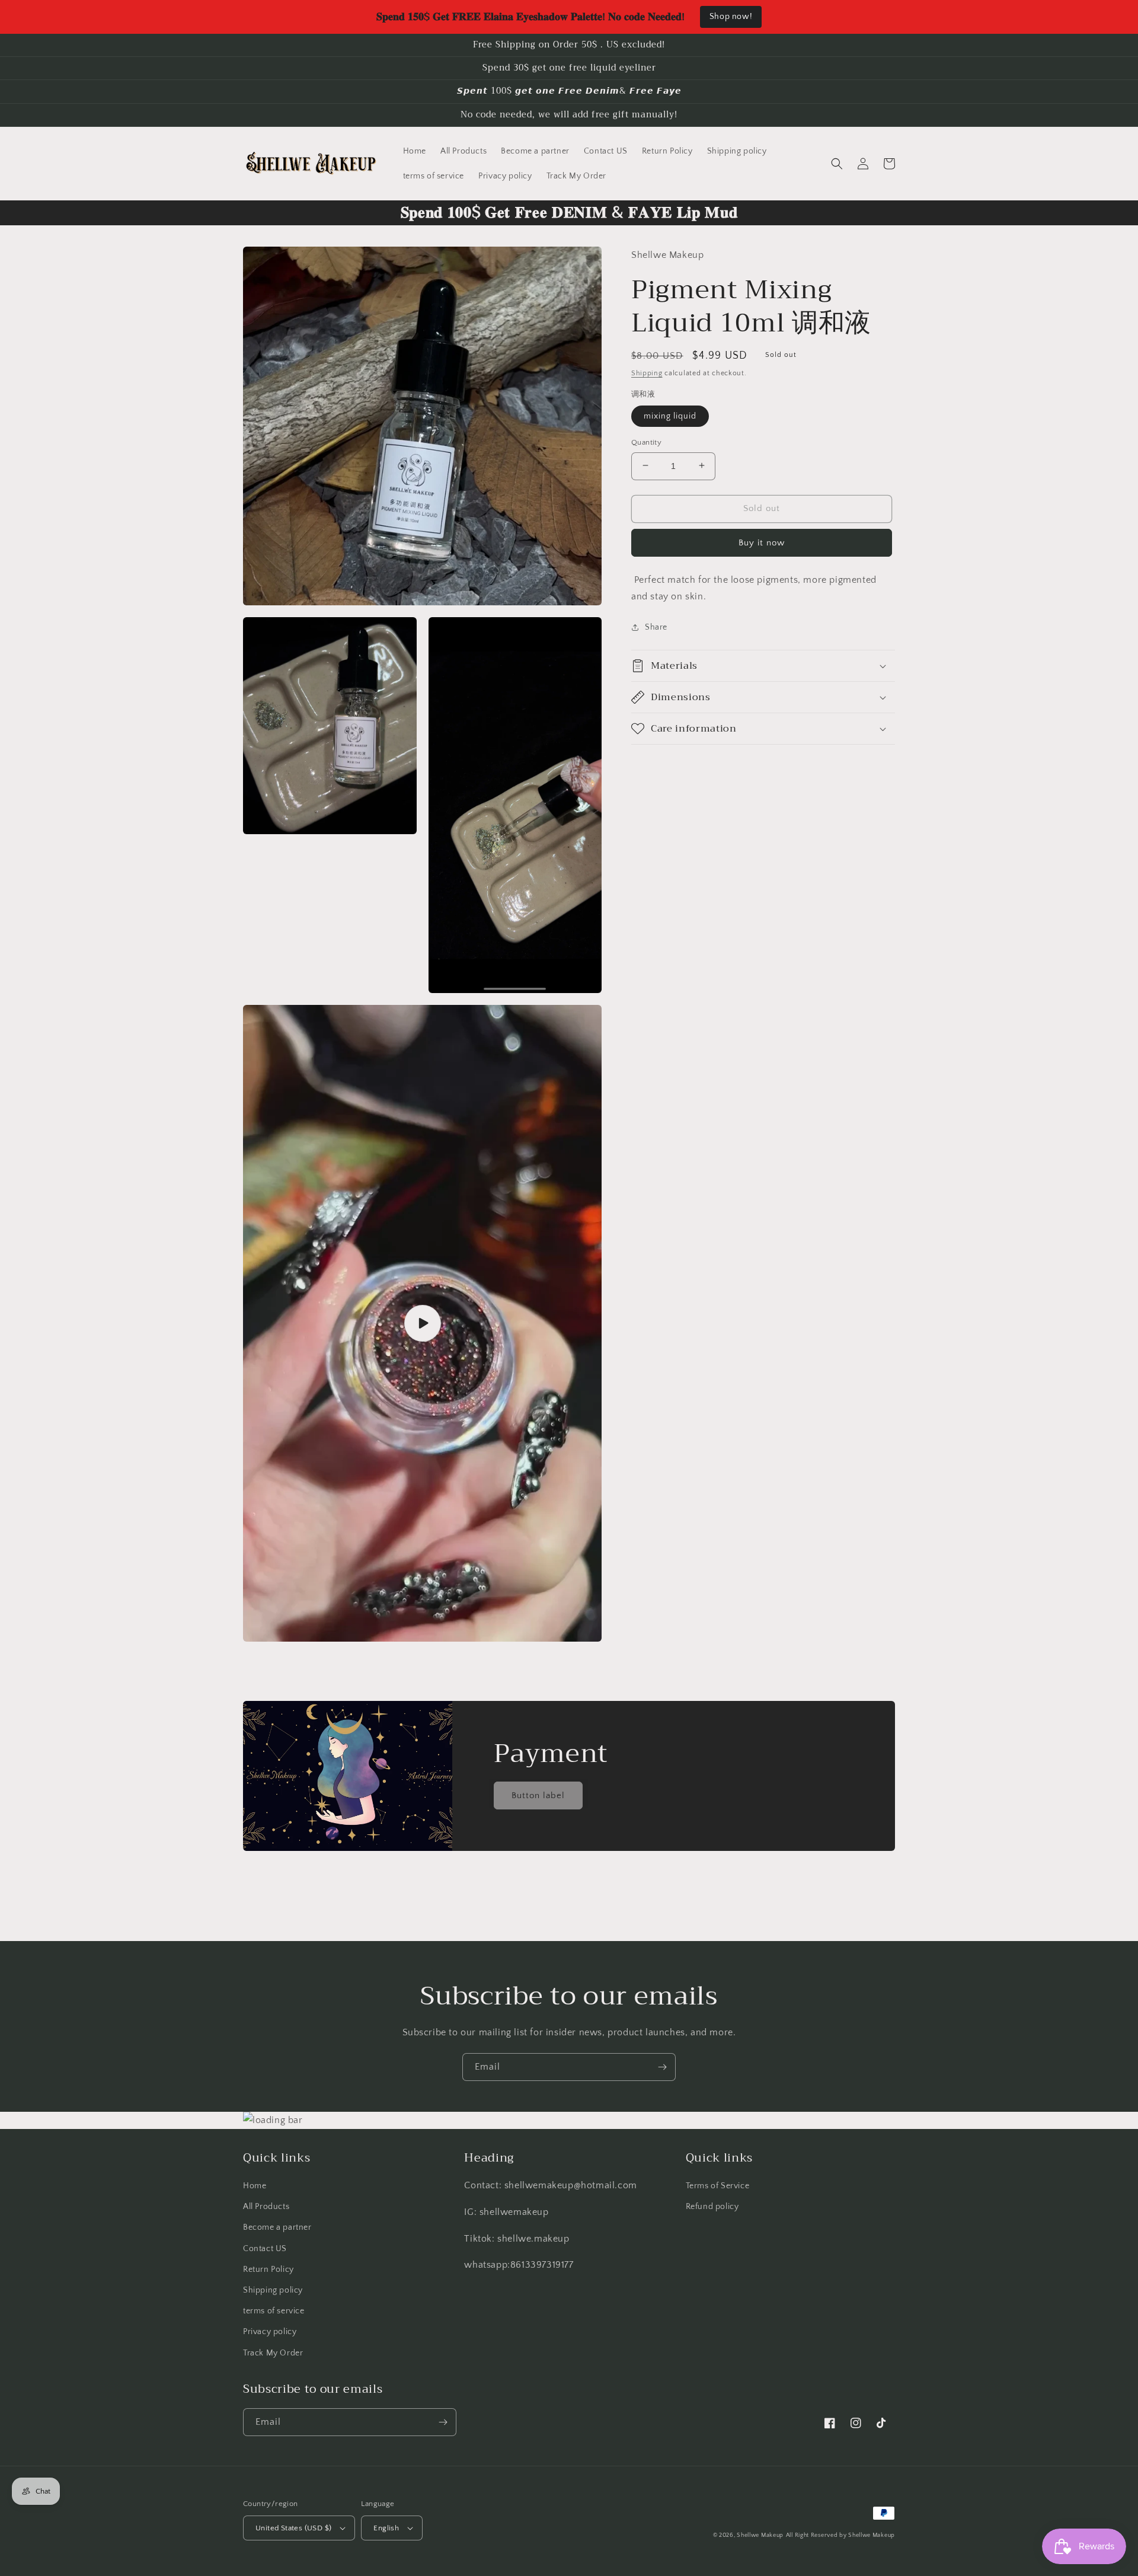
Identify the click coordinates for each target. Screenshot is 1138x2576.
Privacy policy (270, 2332)
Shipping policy (273, 2290)
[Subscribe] (662, 2067)
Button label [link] (538, 1795)
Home (255, 2186)
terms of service (274, 2311)
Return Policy (268, 2269)
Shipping (647, 373)
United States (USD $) (293, 2528)
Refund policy (712, 2207)
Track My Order (273, 2353)
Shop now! (731, 17)
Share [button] (656, 627)
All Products (266, 2207)
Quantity (646, 442)
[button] (837, 164)
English (386, 2528)
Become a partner (277, 2227)
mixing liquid (670, 416)
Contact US (265, 2249)
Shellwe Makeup (760, 2535)
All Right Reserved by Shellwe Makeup (840, 2535)
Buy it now (762, 542)
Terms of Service (718, 2186)
